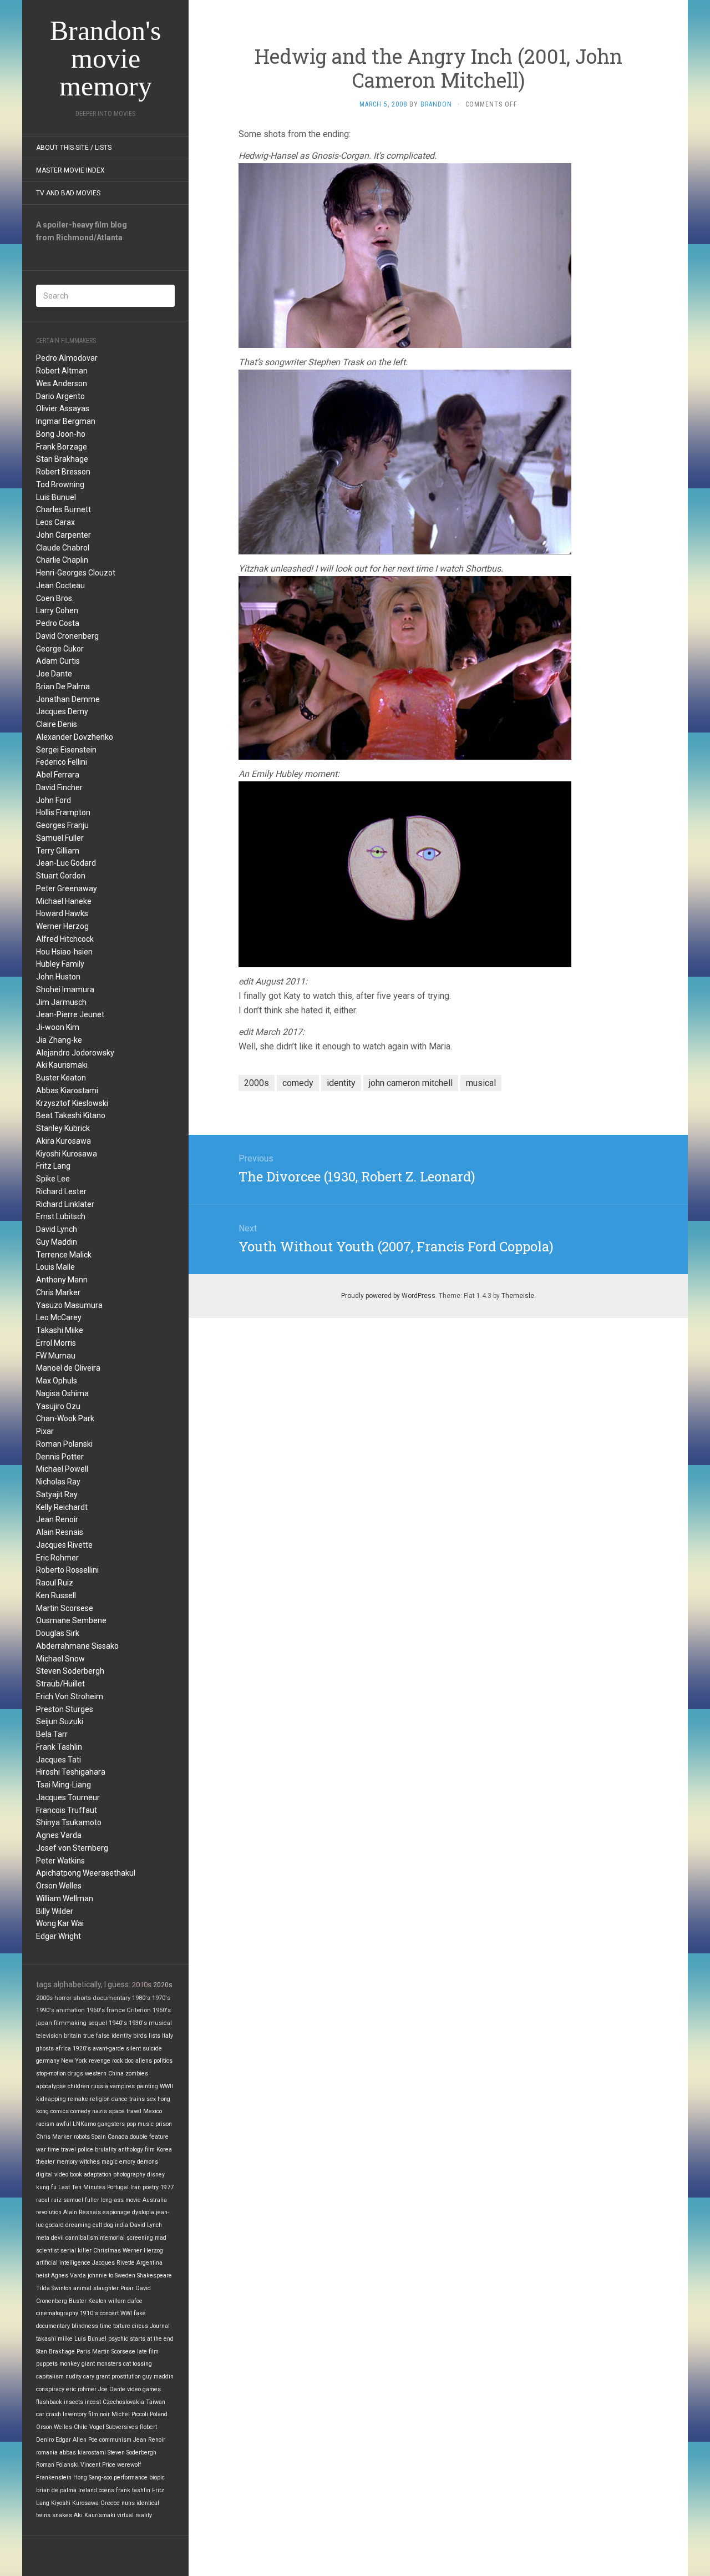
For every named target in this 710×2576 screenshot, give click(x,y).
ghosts (45, 2049)
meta (43, 2238)
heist (43, 2276)
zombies (137, 2074)
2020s (163, 1985)
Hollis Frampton (63, 812)
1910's (89, 2313)
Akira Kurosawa (64, 1141)
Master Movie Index (70, 170)
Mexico (153, 2111)
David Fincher (59, 787)
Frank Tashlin (59, 1747)
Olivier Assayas (63, 408)
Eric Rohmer (57, 1558)
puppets (47, 2364)
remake (78, 2099)
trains (137, 2099)
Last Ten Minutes (82, 2187)
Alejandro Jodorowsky (75, 1053)
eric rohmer (81, 2389)
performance (131, 2477)
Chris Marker (58, 1292)
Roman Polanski (64, 1444)
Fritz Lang (53, 1166)
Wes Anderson (62, 383)
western (96, 2074)
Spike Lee (53, 1179)
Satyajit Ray (57, 1494)
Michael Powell (62, 1469)
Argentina (149, 2263)
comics (60, 2111)
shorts (82, 1998)
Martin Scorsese (65, 1608)
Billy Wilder (55, 1911)
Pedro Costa (58, 623)
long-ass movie (121, 2200)
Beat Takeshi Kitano (71, 1115)
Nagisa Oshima (62, 1393)
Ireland (88, 2490)
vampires (122, 2086)
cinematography (57, 2313)
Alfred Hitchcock (65, 939)
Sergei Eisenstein (66, 750)
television (49, 2036)
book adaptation (91, 2175)
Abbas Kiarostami (67, 1090)
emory (127, 2162)
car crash (49, 2414)
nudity (73, 2377)
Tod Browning (60, 484)
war (41, 2150)
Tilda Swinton (54, 2288)
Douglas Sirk (58, 1633)
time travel (62, 2150)
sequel (98, 2023)
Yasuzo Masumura (69, 1305)
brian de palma (56, 2490)
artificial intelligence (63, 2263)
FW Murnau (56, 1356)
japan (44, 2023)
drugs (75, 2074)
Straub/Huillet (60, 1684)
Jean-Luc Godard (66, 863)
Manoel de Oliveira (68, 1368)
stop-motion (51, 2074)
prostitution (126, 2377)
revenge (100, 2061)
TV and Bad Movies (68, 193)
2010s (142, 1985)
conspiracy (50, 2389)
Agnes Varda (59, 1835)
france (116, 2010)
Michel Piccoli (130, 2414)
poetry (151, 2187)
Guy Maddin (57, 1242)
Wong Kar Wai (60, 1923)
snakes (62, 2515)
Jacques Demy (62, 711)
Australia (155, 2200)
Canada (118, 2137)
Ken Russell (56, 1595)
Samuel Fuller (60, 838)
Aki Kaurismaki (62, 1065)
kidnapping (51, 2099)
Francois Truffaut (67, 1810)
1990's (45, 2010)
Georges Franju (62, 825)
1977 (167, 2187)
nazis (100, 2111)
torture (122, 2326)
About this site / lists (74, 148)
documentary (111, 1998)
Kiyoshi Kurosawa (67, 1154)
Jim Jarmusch (61, 1002)
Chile (81, 2427)
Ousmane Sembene (71, 1620)
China (116, 2074)
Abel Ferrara (58, 775)
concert (109, 2313)
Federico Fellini (62, 762)
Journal (160, 2326)
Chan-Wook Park (65, 1418)
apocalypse (51, 2086)
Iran (136, 2187)
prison (164, 2124)
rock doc (123, 2061)
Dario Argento (60, 396)
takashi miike (54, 2339)
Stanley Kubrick (63, 1128)
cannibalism (82, 2238)
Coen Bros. (55, 598)
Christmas (107, 2251)
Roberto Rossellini (67, 1570)
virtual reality (135, 2515)
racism (45, 2124)
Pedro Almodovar (67, 358)
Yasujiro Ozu (58, 1406)
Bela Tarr (52, 1734)
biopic (157, 2477)
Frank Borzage (62, 447)
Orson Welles (59, 1886)
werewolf (129, 2465)
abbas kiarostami (83, 2453)
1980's (141, 1998)
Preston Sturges (65, 1709)
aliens (144, 2061)
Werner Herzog (62, 926)
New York (74, 2061)
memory (67, 2162)
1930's (138, 2023)
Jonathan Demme (68, 699)
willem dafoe (125, 2301)
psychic (118, 2339)
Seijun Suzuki (60, 1721)
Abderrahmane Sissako (77, 1646)
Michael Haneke (64, 901)
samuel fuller (81, 2200)
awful (64, 2124)
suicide (152, 2049)
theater (45, 2162)
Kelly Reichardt (62, 1507)
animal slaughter (96, 2288)
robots (82, 2137)
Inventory (75, 2414)
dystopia (143, 2212)
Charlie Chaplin (62, 560)
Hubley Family (60, 964)
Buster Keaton (61, 1078)
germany (48, 2061)
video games (144, 2389)
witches (90, 2162)
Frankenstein (54, 2477)
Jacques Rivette (64, 1545)
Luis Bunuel (56, 497)
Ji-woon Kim (58, 1027)
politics (163, 2061)
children (78, 2086)
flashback (49, 2402)
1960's (96, 2010)
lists (154, 2036)
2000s (44, 1998)
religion (100, 2099)
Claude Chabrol (63, 548)
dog (108, 2225)
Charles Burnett (64, 509)
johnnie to (100, 2276)
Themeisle (518, 1296)
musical (160, 2023)
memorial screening (126, 2238)
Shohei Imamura (65, 989)
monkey (70, 2364)
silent (133, 2049)
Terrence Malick (64, 1255)
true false (97, 2036)
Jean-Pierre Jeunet (70, 1014)
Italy (168, 2036)
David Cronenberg (67, 636)
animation (70, 2010)
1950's (162, 2010)
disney (156, 2175)
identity (121, 2036)
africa (63, 2049)
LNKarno (84, 2124)
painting (147, 2086)
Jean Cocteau (60, 585)
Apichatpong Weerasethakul (86, 1873)
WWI (126, 2313)
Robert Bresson (63, 472)
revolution (49, 2212)
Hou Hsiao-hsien (64, 952)
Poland (159, 2414)
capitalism (50, 2377)
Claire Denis (57, 724)
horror (63, 1998)
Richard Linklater (65, 1204)
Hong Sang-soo (93, 2477)
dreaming (78, 2225)
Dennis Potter (60, 1457)
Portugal (118, 2187)
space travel (125, 2111)
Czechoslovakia (123, 2402)
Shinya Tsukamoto (69, 1822)
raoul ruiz (49, 2200)
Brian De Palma (63, 686)
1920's (82, 2049)
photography (129, 2175)
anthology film (136, 2150)
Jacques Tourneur (68, 1797)
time (106, 2326)
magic (110, 2162)
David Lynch (57, 1229)
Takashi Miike (60, 1330)
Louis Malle (55, 1267)
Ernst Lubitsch (61, 1216)
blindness (85, 2326)
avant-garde (108, 2049)
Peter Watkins (60, 1861)
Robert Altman (62, 371)
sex (151, 2099)
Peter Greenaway (67, 888)
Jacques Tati (59, 1760)
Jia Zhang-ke (59, 1040)
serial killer (76, 2251)
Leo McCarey (59, 1317)
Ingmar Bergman (66, 421)
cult (97, 2225)
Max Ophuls (57, 1381)
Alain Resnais (60, 1532)
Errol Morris (56, 1343)
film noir (99, 2414)
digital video (52, 2175)
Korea (164, 2150)
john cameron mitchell (411, 1083)
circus (140, 2326)
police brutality (97, 2150)
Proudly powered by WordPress (388, 1296)
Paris (83, 2352)
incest (93, 2402)
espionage (116, 2212)
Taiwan (156, 2402)
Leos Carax (55, 522)
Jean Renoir (57, 1519)
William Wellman (65, 1898)
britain (73, 2036)
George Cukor (60, 649)
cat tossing (138, 2364)
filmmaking (70, 2023)
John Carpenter (64, 535)
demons (148, 2162)
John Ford (54, 800)
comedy (80, 2111)
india (121, 2225)
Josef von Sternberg (72, 1848)
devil (57, 2238)
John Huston (58, 977)
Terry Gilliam (58, 851)
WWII (166, 2086)
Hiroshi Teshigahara (71, 1772)
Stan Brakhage (62, 459)
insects (73, 2402)
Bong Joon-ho (61, 434)
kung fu (46, 2187)
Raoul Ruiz (55, 1583)
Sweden (125, 2276)
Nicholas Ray (58, 1482)
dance (120, 2099)
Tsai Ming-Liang (64, 1785)
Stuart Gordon (61, 876)
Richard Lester (61, 1191)
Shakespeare (154, 2276)
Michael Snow (60, 1659)
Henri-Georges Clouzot (76, 573)
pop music (140, 2124)
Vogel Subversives (114, 2427)
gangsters (111, 2124)
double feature (149, 2137)
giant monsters (102, 2364)
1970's (161, 1998)
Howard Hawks (62, 913)
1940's (118, 2023)
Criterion (139, 2010)
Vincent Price (98, 2465)
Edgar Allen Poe (77, 2440)
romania (47, 2453)
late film (148, 2352)
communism (115, 2440)
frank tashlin (133, 2490)
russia (100, 2086)
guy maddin (158, 2377)
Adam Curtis (58, 661)
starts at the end (152, 2339)
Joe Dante (54, 674)
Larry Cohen (57, 610)
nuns (128, 2503)
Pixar (45, 1431)
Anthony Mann (62, 1280)
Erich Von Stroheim (70, 1696)
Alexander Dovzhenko (75, 737)
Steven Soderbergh (70, 1671)
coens (106, 2490)
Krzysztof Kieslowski (72, 1103)
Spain (99, 2137)
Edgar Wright (59, 1936)
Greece (110, 2503)
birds (140, 2036)
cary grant (97, 2377)
